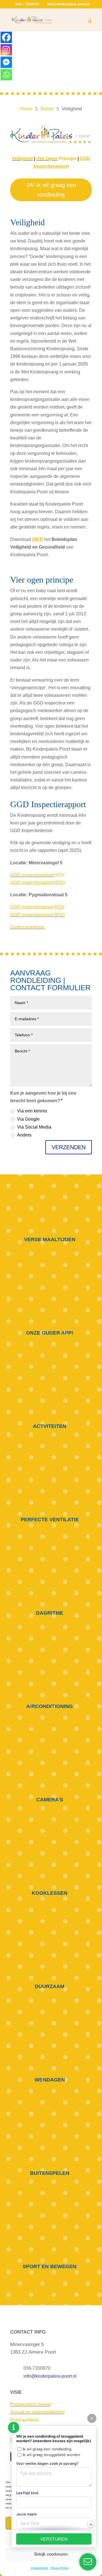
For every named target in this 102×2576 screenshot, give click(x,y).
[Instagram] (6, 50)
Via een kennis (32, 1111)
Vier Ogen (47, 159)
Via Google (28, 1119)
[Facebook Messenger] (6, 62)
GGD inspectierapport (32, 875)
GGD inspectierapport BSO (37, 915)
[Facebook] (6, 37)
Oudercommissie (28, 927)
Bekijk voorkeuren (51, 2554)
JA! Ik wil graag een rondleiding (51, 190)
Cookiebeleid (39, 2568)
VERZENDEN (69, 1147)
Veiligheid (22, 159)
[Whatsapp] (6, 75)
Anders (24, 1135)
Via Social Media (34, 1127)
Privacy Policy (60, 2568)
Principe (67, 159)
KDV (59, 875)
